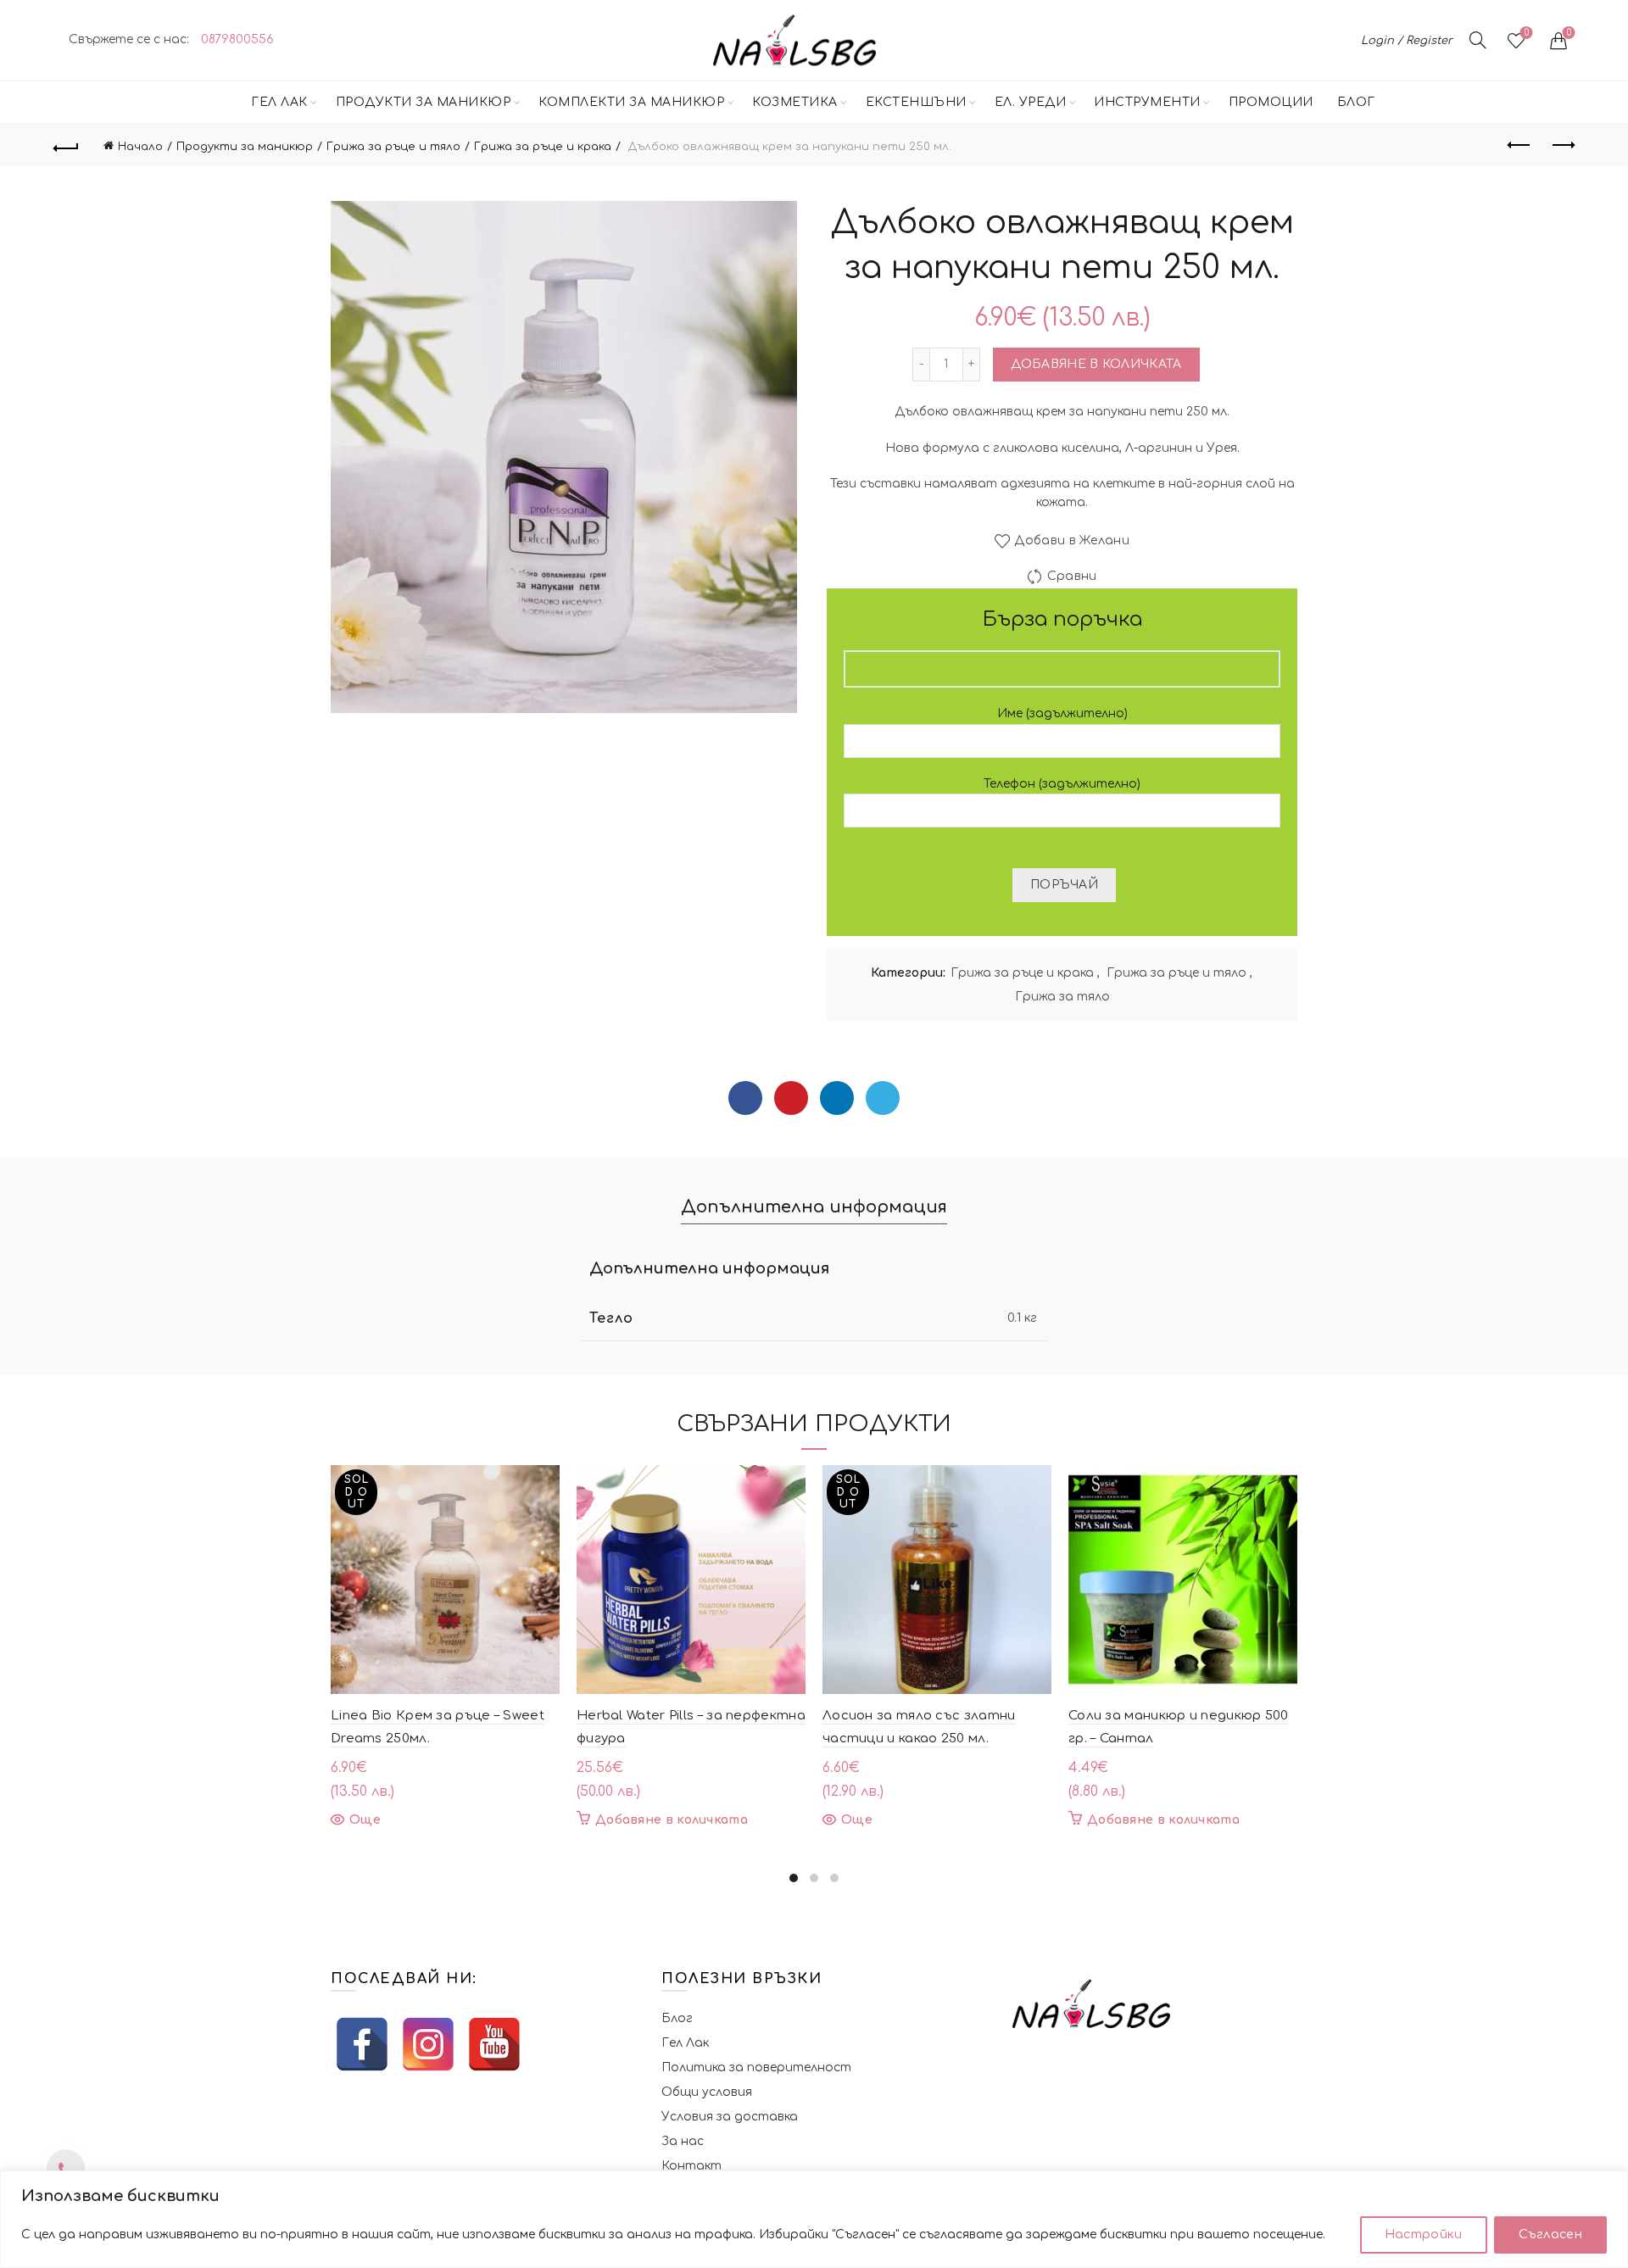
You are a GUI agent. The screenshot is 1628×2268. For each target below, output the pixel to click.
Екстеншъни (916, 102)
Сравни (1072, 576)
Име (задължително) (1062, 713)
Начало (140, 147)
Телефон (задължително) (1062, 784)
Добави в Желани (1072, 541)
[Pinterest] (791, 1098)
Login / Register (1407, 41)
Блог (1356, 102)
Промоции (1271, 102)
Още (365, 1820)
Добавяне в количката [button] (672, 1820)
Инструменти (1147, 102)
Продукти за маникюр (424, 102)
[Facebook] (745, 1098)
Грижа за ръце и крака (543, 147)
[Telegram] (883, 1098)
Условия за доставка (730, 2117)
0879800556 (237, 39)
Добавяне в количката (1096, 364)
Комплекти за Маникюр (631, 102)
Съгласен (1550, 2235)
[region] (814, 2219)
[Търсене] (1478, 40)
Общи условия (707, 2092)
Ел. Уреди (1031, 102)
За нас (683, 2141)
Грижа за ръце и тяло (393, 147)
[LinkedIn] (837, 1098)
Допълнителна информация (814, 1207)
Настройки (1424, 2235)
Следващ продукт (1562, 146)
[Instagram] (428, 2044)
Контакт (691, 2166)
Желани (1527, 33)
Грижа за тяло (1062, 997)
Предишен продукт (1519, 146)
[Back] (66, 146)
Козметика (795, 102)
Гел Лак (279, 102)
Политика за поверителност (756, 2067)
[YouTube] (494, 2044)
